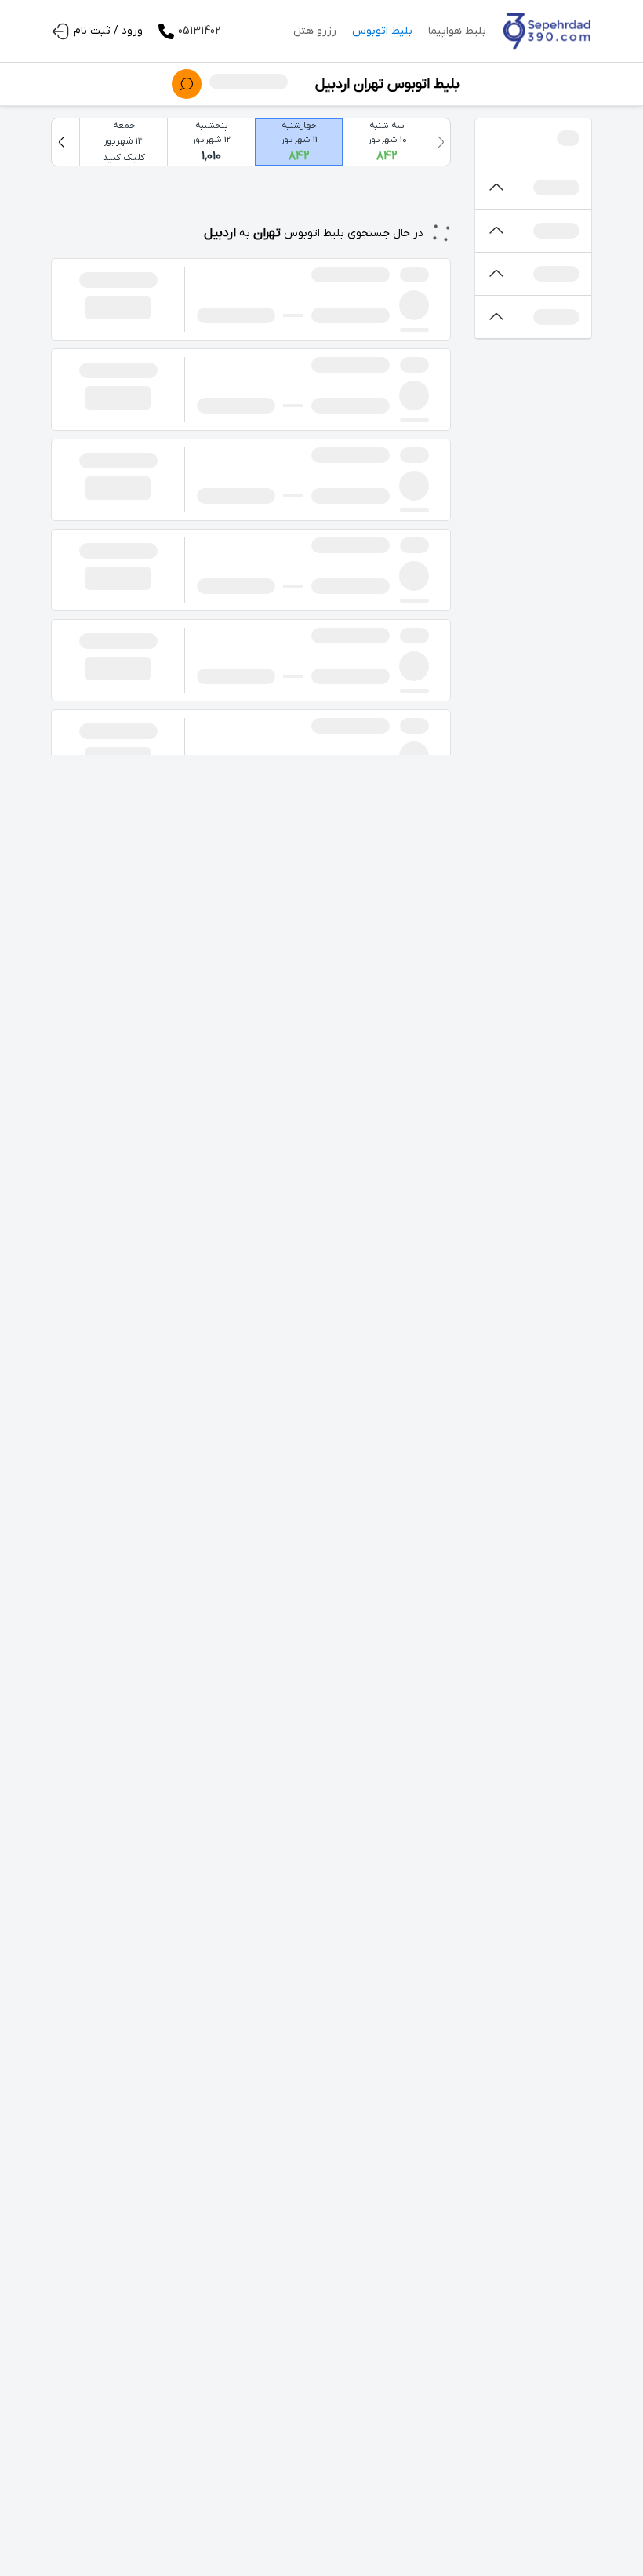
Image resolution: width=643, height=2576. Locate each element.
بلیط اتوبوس (382, 31)
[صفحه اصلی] (547, 31)
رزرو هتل (315, 31)
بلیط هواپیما (457, 31)
